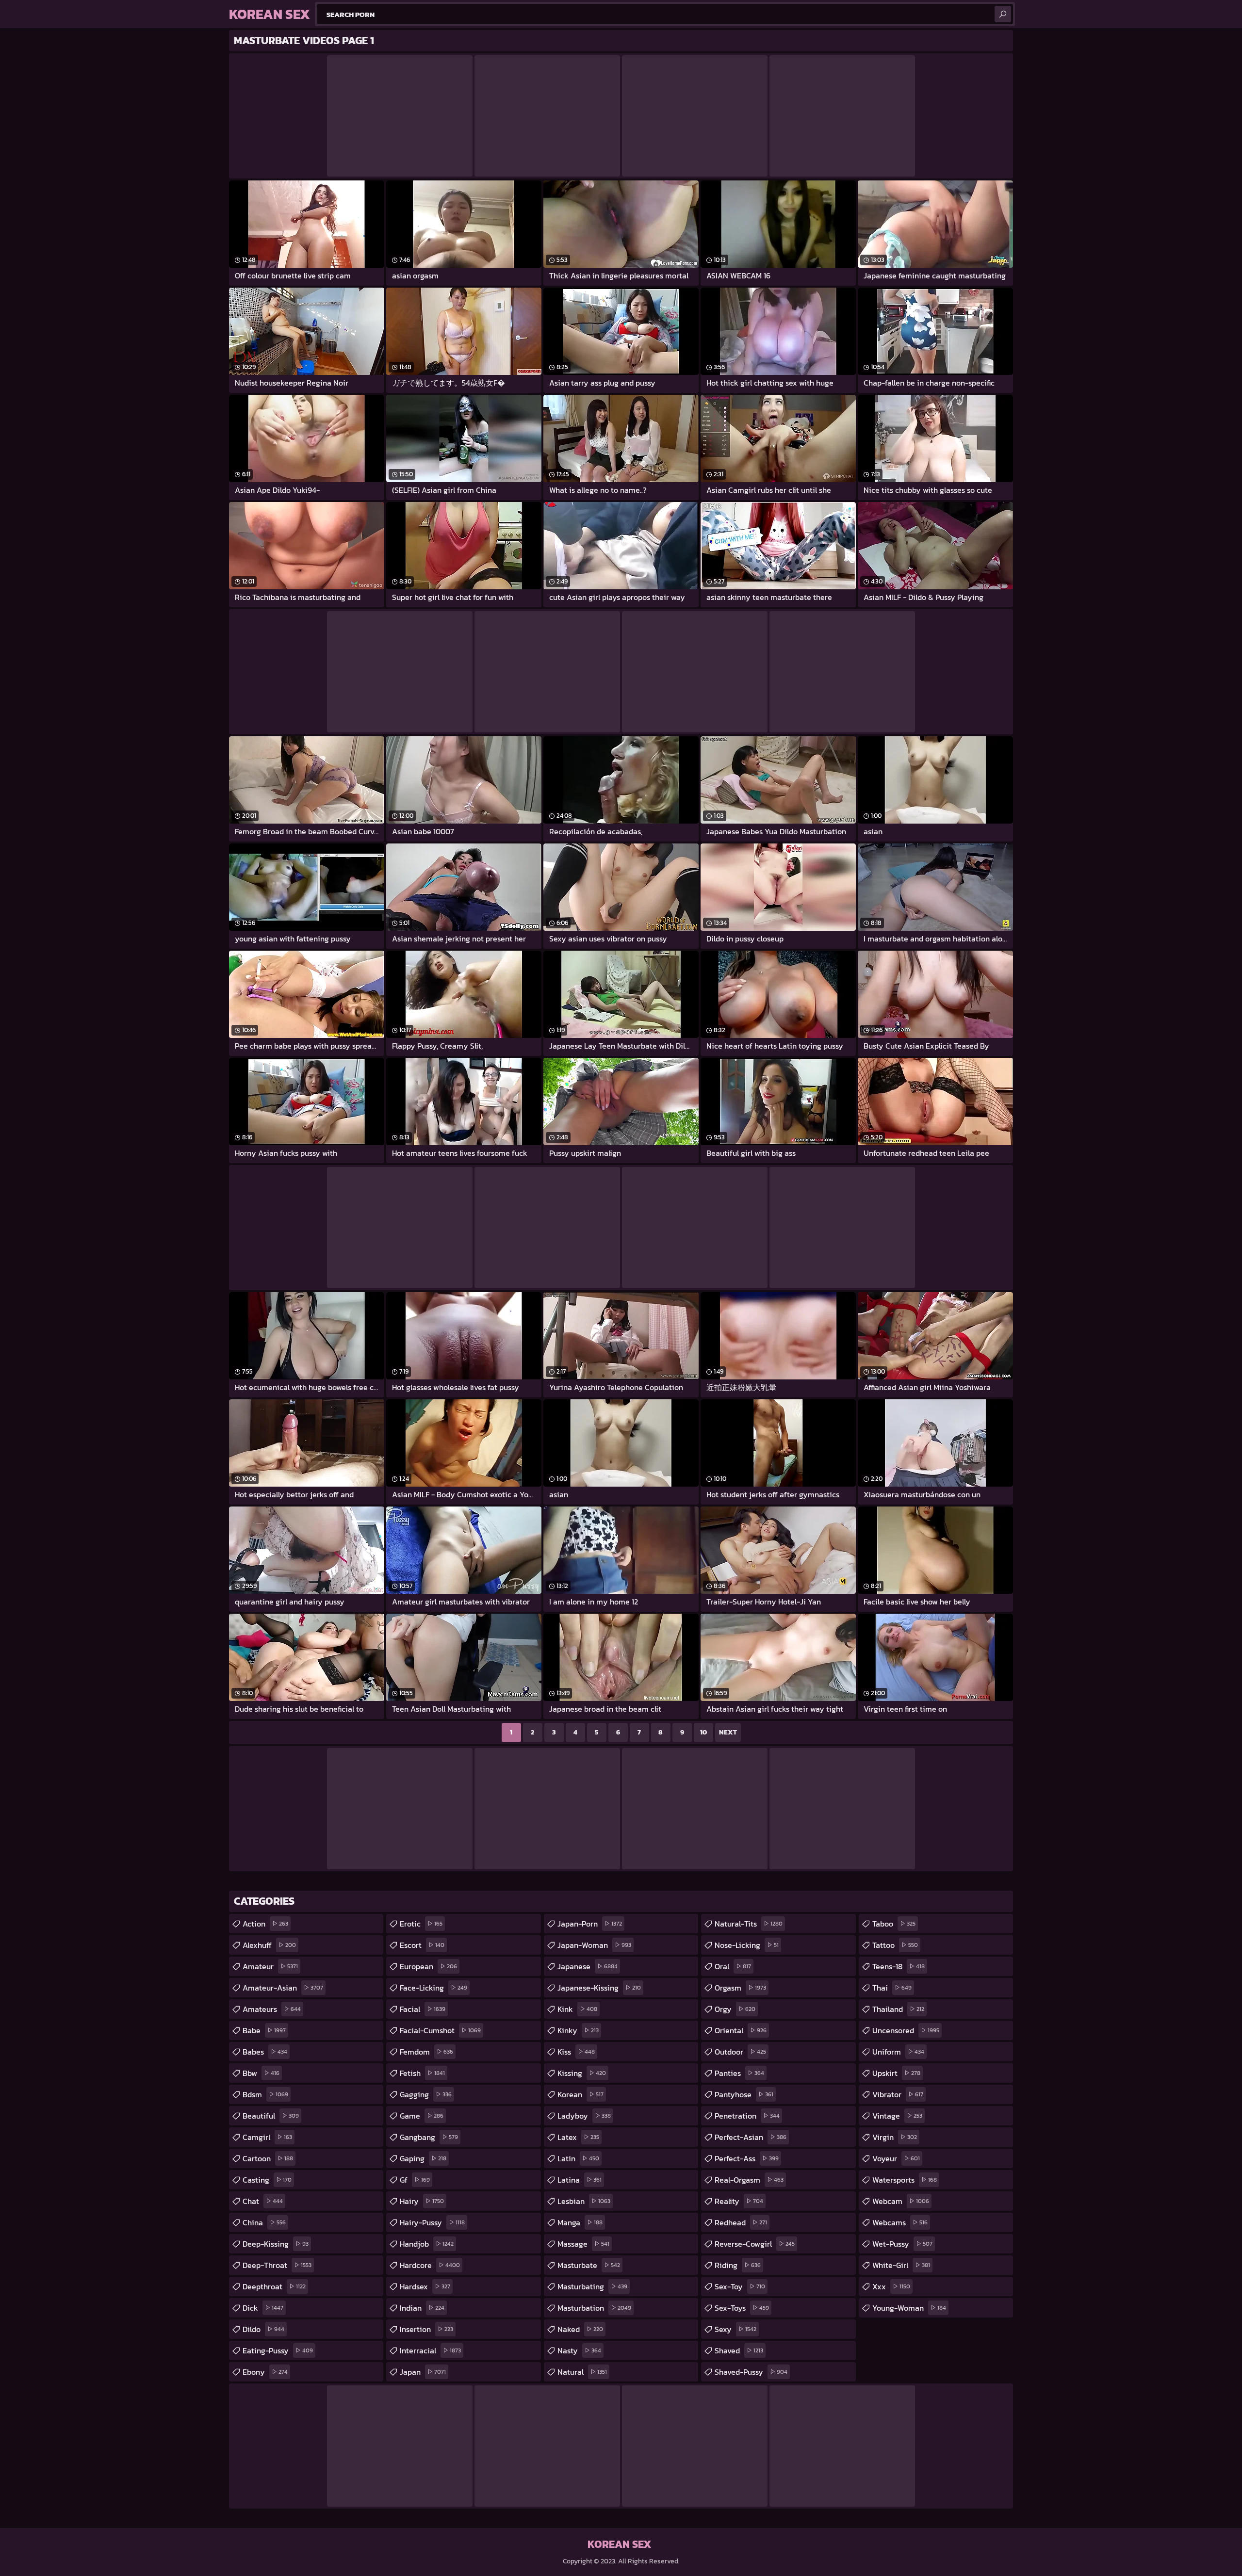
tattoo (895, 1945)
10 (703, 1732)
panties (739, 2073)
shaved (739, 2350)
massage (583, 2244)
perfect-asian (751, 2137)
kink (577, 2009)
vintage (897, 2116)
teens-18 (899, 1966)
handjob (427, 2244)
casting (267, 2180)
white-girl (901, 2265)
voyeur (896, 2158)
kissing (582, 2073)
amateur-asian (283, 1988)
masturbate (589, 2265)
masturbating (592, 2286)
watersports (905, 2180)
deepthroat (274, 2286)
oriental (741, 2030)
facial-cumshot (440, 2030)
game (422, 2116)
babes (265, 2052)
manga (580, 2222)
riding (738, 2265)
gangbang (429, 2137)
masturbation (594, 2308)
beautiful (271, 2116)
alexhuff (269, 1945)
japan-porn (590, 1924)
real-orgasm (749, 2180)
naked (580, 2329)
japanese (588, 1966)
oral (733, 1966)
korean (580, 2094)
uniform (898, 2052)
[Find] (1003, 14)
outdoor (740, 2052)
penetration (747, 2116)
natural (582, 2372)
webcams (900, 2222)
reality (739, 2201)
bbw (261, 2073)
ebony (265, 2372)
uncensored (906, 2030)
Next (728, 1732)
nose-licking (747, 1945)
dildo (263, 2329)
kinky (578, 2030)
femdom (426, 2052)
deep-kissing (276, 2244)
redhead (741, 2222)
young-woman (909, 2308)
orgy (735, 2009)
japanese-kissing (599, 1988)
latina (580, 2180)
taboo (894, 1924)
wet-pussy (902, 2244)
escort (422, 1945)
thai (892, 1988)
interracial (430, 2350)
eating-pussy (278, 2350)
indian (422, 2308)
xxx (891, 2286)
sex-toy (740, 2286)
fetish (422, 2073)
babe (264, 2030)
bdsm (265, 2094)
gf (415, 2180)
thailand (898, 2009)
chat (263, 2201)
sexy (735, 2329)
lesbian (584, 2201)
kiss (576, 2052)
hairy (422, 2201)
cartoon (268, 2158)
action (265, 1924)
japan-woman (594, 1945)
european (428, 1966)
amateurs (272, 2009)
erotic (421, 1924)
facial (423, 2009)
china (264, 2222)
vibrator (898, 2094)
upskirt (896, 2073)
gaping (423, 2158)
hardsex (425, 2286)
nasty (579, 2350)
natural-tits (749, 1924)
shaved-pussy (751, 2372)
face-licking (433, 1988)
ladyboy (584, 2116)
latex (578, 2137)
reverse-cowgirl (755, 2244)
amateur (270, 1966)
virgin (895, 2137)
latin (578, 2158)
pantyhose (744, 2094)
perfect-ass (747, 2158)
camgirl (267, 2137)
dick (263, 2308)
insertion (426, 2329)
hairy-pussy (432, 2222)
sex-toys (742, 2308)
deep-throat (277, 2265)
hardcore (430, 2265)
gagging (426, 2094)
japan (423, 2372)
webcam (901, 2201)
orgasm (740, 1988)
